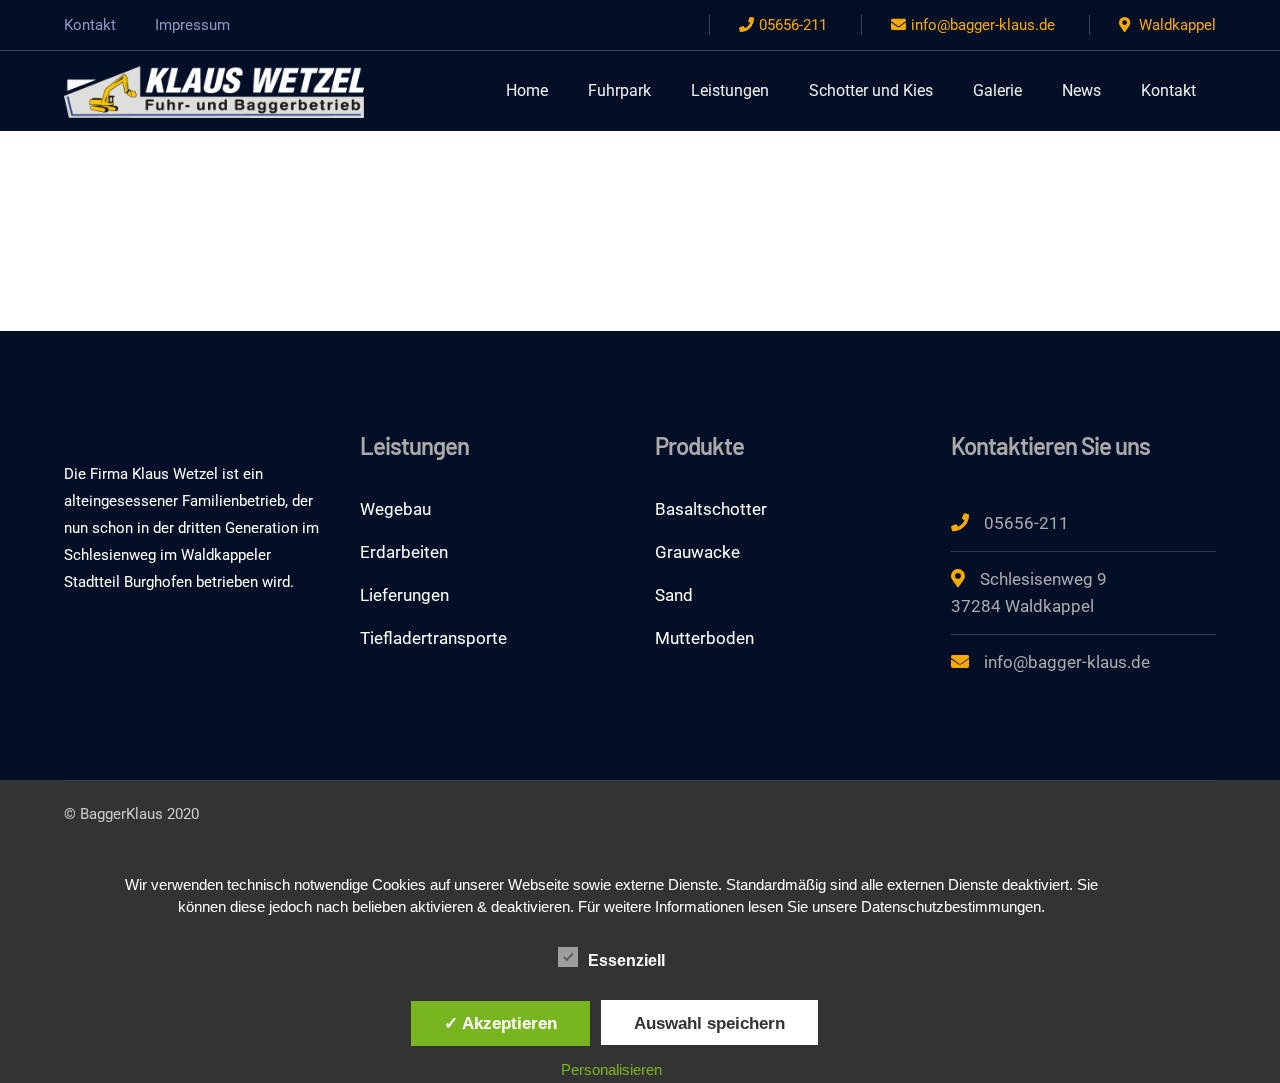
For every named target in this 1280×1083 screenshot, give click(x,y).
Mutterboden (704, 638)
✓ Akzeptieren (500, 1023)
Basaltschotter (711, 509)
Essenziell (626, 960)
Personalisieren (611, 1069)
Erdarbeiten (404, 552)
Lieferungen (404, 595)
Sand (674, 595)
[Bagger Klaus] (214, 89)
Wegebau (395, 509)
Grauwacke (697, 552)
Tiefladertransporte (433, 638)
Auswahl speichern (709, 1023)
